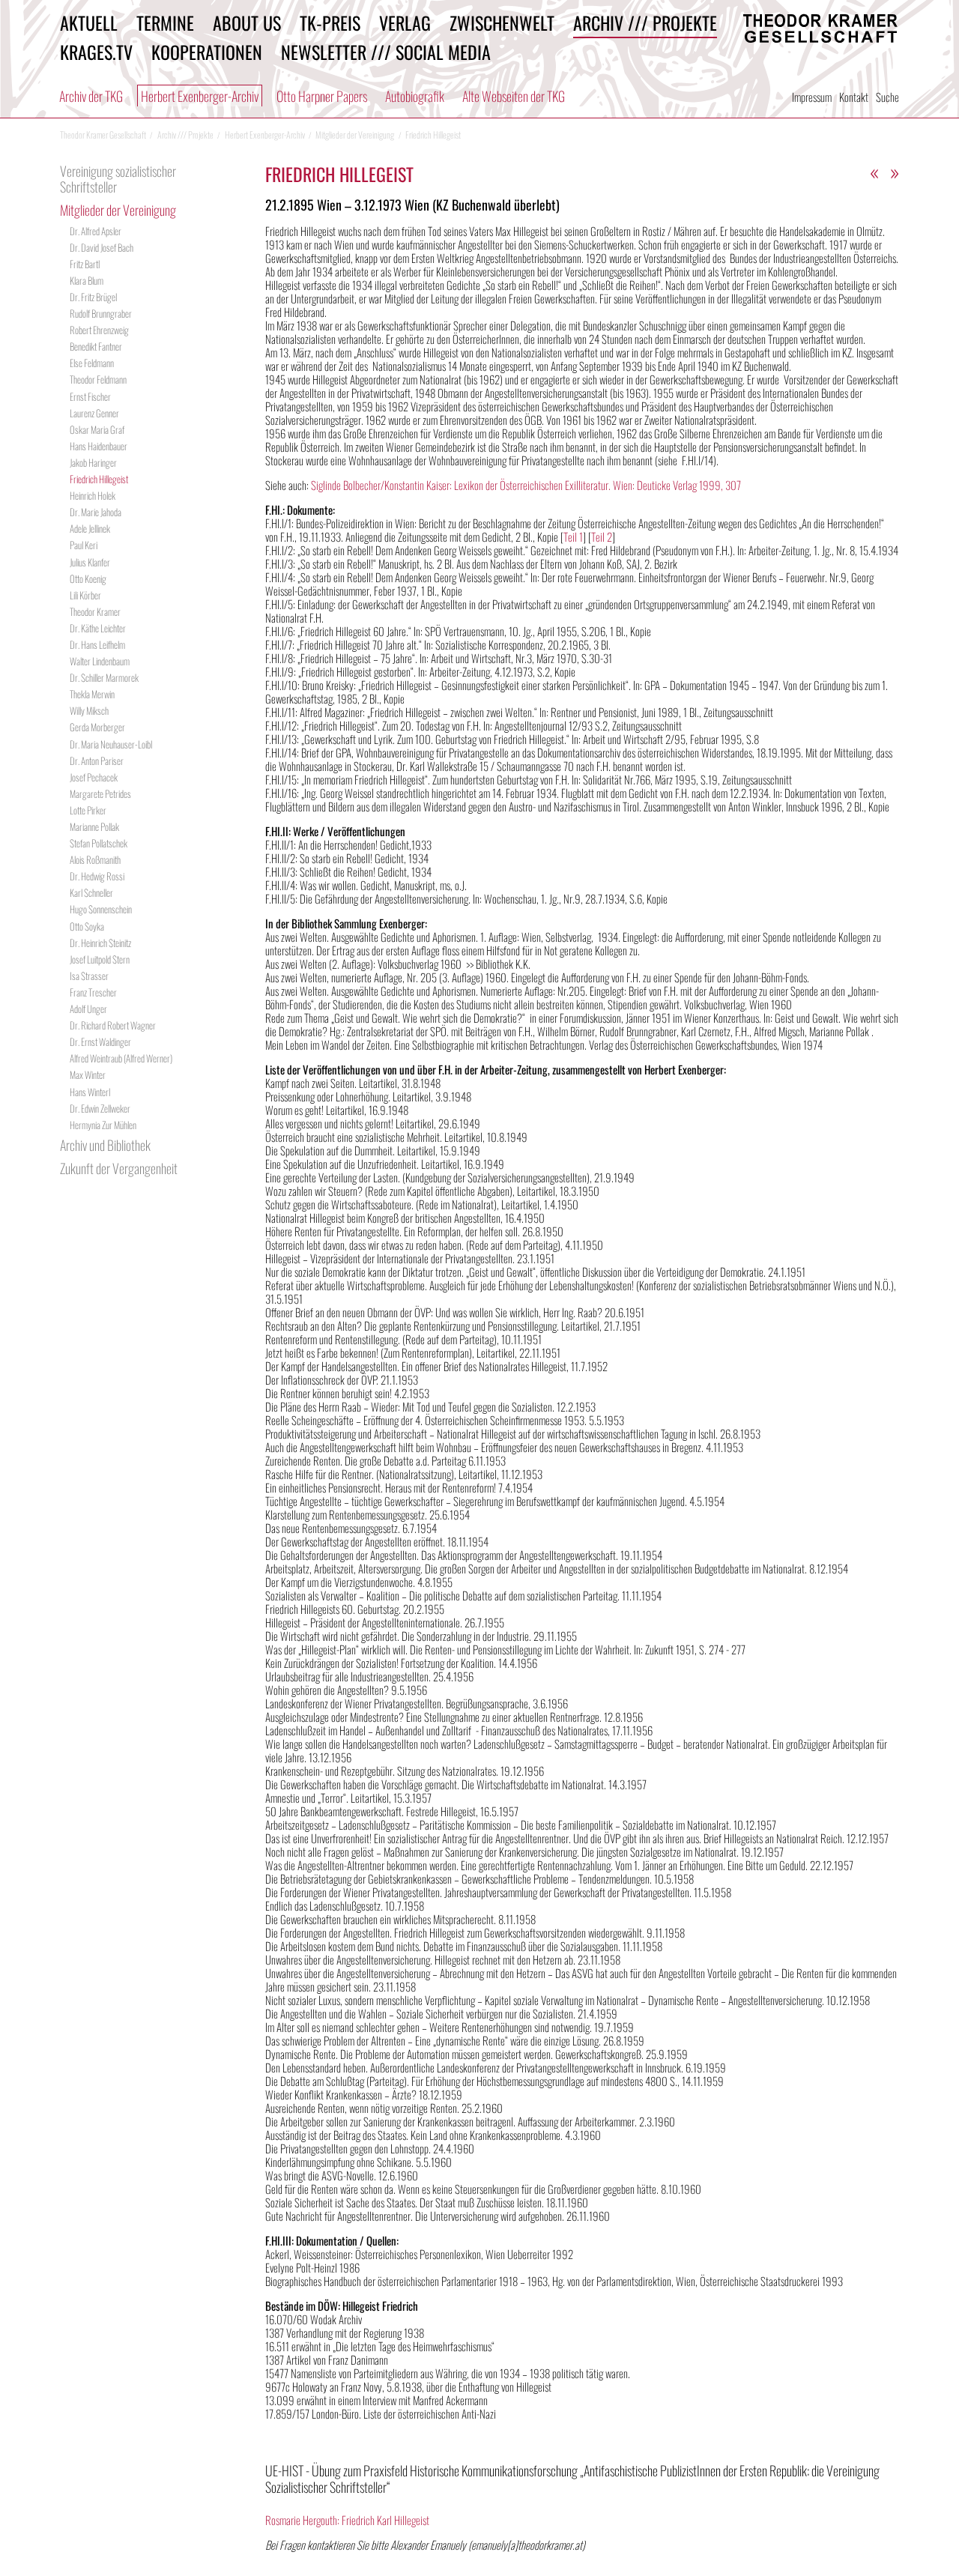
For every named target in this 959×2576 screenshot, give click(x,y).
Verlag (405, 22)
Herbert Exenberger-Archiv (200, 96)
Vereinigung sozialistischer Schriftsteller (118, 179)
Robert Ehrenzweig (99, 330)
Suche (887, 97)
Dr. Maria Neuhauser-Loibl (111, 744)
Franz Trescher (93, 992)
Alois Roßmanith (95, 859)
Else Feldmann (92, 363)
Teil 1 (573, 536)
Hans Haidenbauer (99, 446)
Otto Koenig (88, 578)
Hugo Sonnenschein (101, 909)
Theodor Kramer (95, 611)
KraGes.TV (96, 52)
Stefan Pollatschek (99, 843)
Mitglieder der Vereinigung (118, 210)
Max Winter (88, 1074)
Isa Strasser (89, 976)
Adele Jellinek (90, 528)
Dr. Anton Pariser (97, 761)
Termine (165, 22)
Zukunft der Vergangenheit (119, 1168)
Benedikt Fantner (96, 346)
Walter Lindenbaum (100, 661)
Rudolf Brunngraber (101, 313)
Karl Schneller (91, 892)
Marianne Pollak (94, 826)
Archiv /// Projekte (645, 22)
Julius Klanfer (90, 562)
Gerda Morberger (97, 727)
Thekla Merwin (92, 694)
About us (247, 22)
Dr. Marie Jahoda (96, 512)
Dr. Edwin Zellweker (100, 1108)
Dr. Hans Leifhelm (97, 644)
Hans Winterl (90, 1092)
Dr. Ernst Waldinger (100, 1041)
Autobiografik (415, 96)
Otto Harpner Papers (322, 96)
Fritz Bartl (85, 264)
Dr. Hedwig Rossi (97, 876)
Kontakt (854, 97)
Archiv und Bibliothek (105, 1145)
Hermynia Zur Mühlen (103, 1125)
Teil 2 (602, 536)
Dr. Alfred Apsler (96, 231)
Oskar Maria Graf (97, 429)
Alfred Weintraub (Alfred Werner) (121, 1058)
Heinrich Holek (93, 495)
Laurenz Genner (94, 413)
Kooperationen (207, 52)
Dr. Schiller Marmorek (104, 677)
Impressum (812, 97)
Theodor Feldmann (98, 379)
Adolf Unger (88, 1009)
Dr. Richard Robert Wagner (113, 1025)
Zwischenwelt (502, 22)
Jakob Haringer (93, 462)
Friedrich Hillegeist (99, 479)
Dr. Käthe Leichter (98, 628)
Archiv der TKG (91, 96)
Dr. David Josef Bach (102, 247)
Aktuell (89, 22)
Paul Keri (84, 545)
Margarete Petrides (100, 793)
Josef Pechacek (94, 777)
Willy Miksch (89, 710)
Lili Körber (85, 595)
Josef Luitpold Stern (100, 959)
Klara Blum (87, 280)
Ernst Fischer (90, 396)
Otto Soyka (87, 926)
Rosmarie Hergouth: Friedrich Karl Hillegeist (347, 2520)
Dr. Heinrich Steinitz (100, 943)
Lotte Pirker (88, 810)
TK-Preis (330, 22)
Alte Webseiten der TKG (514, 96)
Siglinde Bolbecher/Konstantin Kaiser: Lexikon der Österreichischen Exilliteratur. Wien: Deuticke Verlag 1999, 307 (526, 485)
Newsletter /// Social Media (386, 52)
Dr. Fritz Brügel (93, 297)
